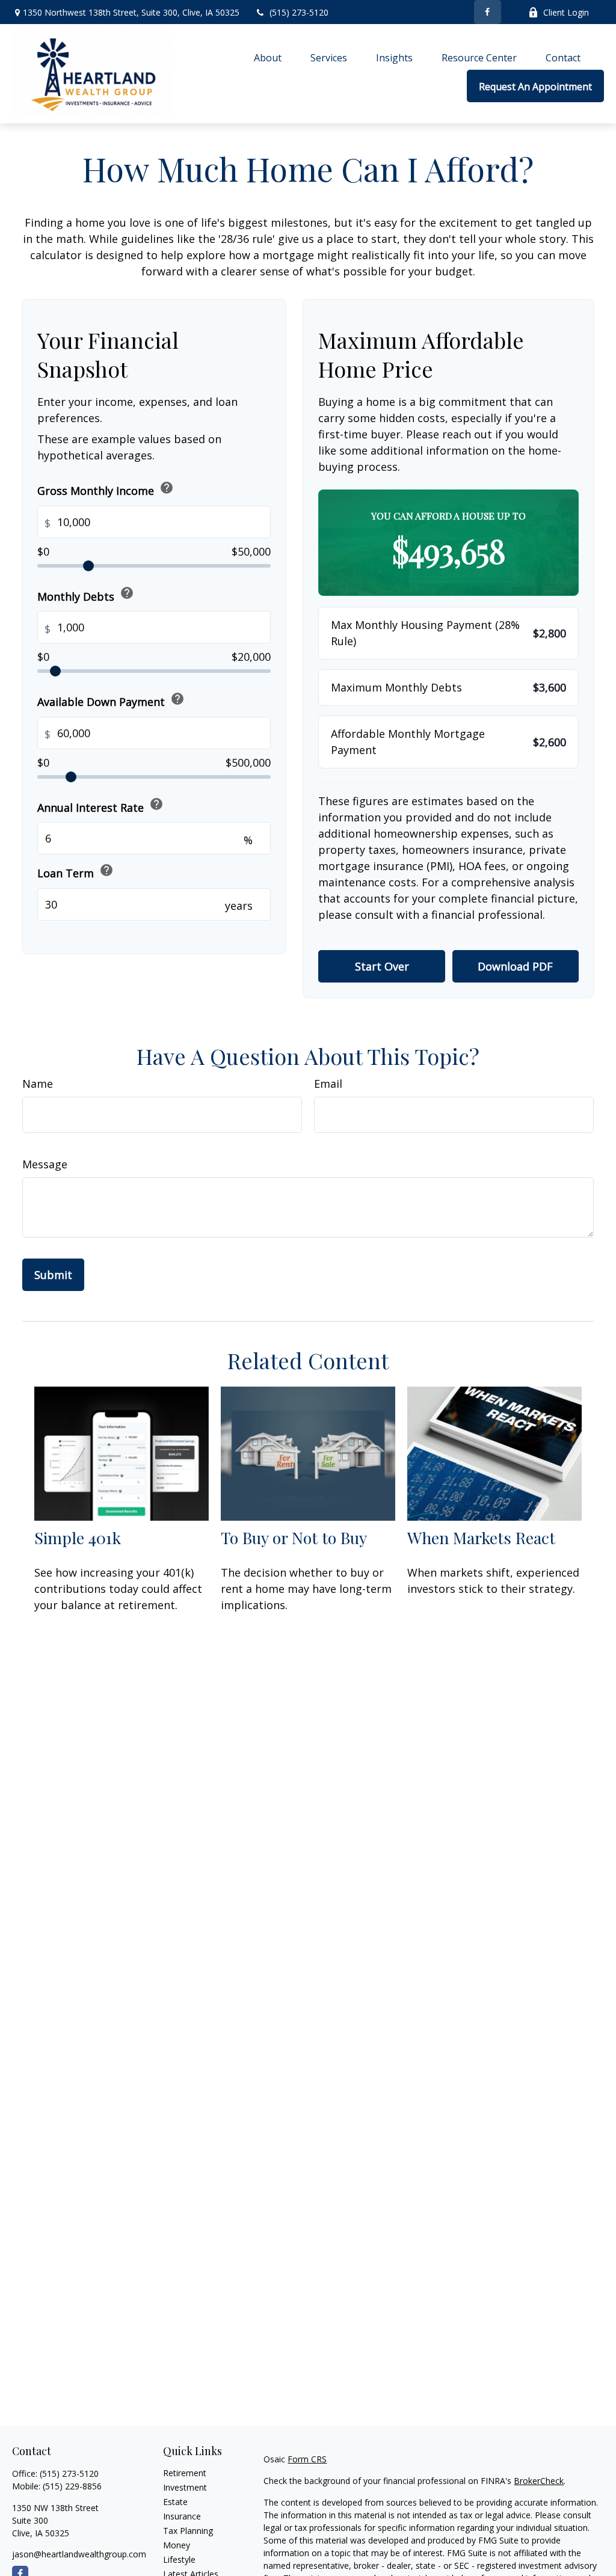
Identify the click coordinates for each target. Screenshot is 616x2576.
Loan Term (75, 872)
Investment (185, 2487)
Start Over (382, 966)
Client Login (566, 12)
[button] (268, 58)
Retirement (185, 2473)
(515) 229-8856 (72, 2486)
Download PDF (515, 966)
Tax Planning (188, 2531)
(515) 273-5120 (299, 12)
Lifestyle (179, 2559)
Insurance (182, 2516)
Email (328, 1084)
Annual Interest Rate (100, 805)
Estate (175, 2502)
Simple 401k (78, 1538)
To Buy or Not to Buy (294, 1538)
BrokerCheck (539, 2481)
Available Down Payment (111, 700)
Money (177, 2545)
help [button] (167, 488)
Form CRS (307, 2459)
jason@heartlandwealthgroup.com (79, 2554)
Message (45, 1164)
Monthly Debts (86, 594)
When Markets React (481, 1538)
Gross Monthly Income (106, 489)
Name (38, 1084)
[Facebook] (488, 12)
